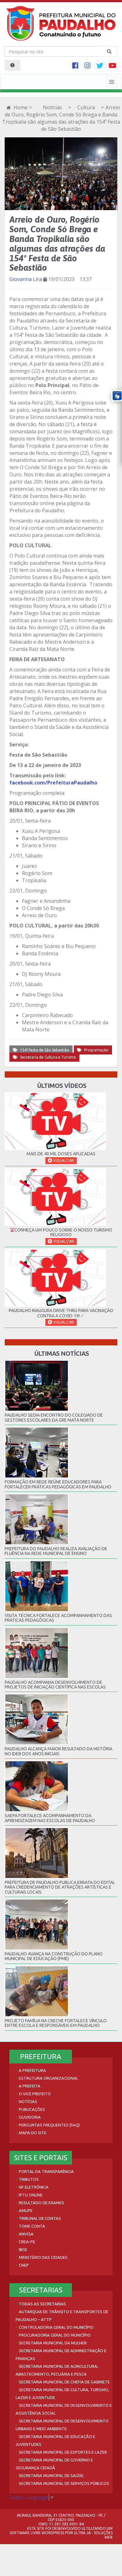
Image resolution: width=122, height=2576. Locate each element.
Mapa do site (33, 2133)
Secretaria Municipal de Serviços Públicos (64, 2483)
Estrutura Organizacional (48, 2078)
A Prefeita (30, 2086)
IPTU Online (31, 2195)
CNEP (24, 2265)
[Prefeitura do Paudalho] (61, 23)
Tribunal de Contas (40, 2218)
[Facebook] (76, 66)
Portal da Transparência (46, 2171)
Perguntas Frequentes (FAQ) (49, 2125)
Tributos (29, 2179)
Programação (96, 1050)
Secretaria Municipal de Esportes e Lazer (63, 2452)
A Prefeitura (32, 2070)
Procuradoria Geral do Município (55, 2335)
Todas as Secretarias (42, 2304)
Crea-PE (27, 2242)
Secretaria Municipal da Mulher (53, 2343)
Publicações (32, 2109)
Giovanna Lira (26, 279)
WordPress (53, 2533)
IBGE (23, 2249)
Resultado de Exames (41, 2203)
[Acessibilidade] (13, 65)
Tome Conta (32, 2226)
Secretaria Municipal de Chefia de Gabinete (64, 2382)
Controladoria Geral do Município (56, 2327)
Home (20, 107)
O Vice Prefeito (35, 2094)
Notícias (52, 107)
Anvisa (26, 2234)
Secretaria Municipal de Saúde (51, 2475)
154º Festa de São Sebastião (45, 1050)
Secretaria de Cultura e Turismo (48, 1057)
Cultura (86, 107)
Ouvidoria (30, 2117)
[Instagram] (88, 66)
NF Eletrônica (34, 2187)
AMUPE (26, 2210)
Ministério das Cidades (43, 2257)
